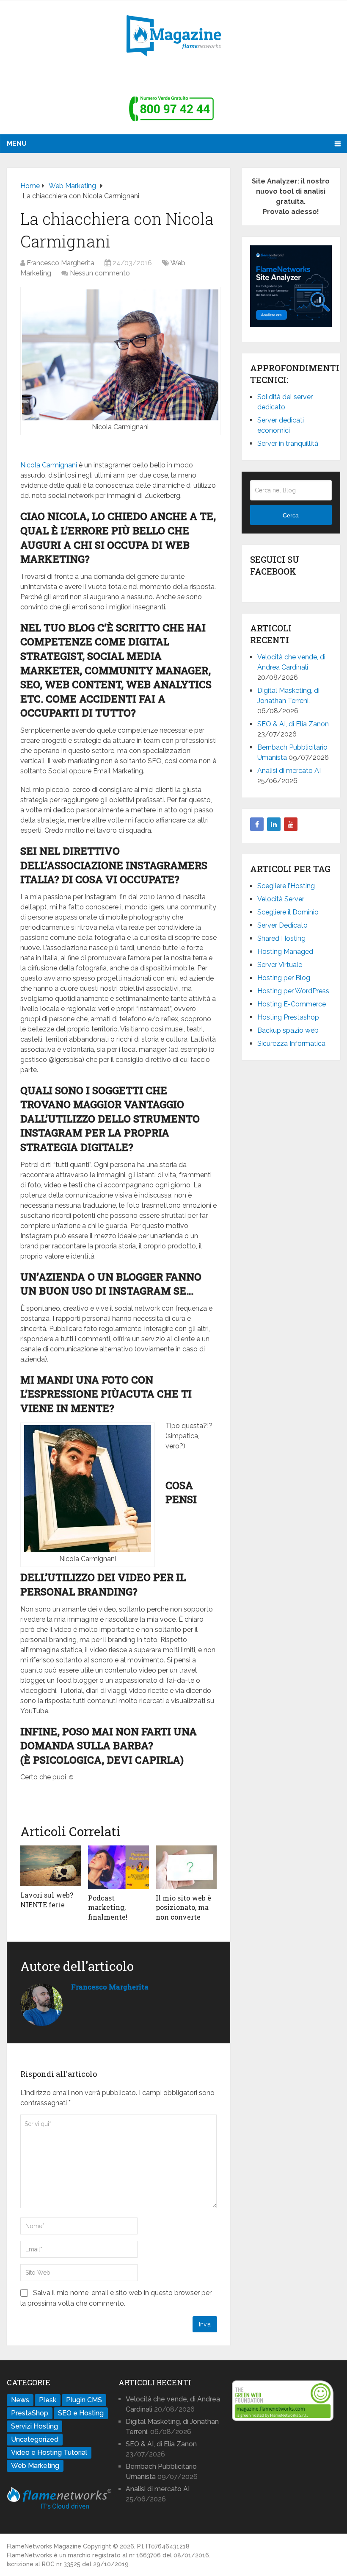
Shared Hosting (281, 938)
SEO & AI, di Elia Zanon (293, 724)
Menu (17, 143)
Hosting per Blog (284, 978)
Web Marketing (35, 2466)
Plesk (48, 2400)
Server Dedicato (282, 925)
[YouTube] (291, 824)
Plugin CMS (84, 2400)
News (20, 2400)
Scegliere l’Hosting (286, 886)
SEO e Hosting (81, 2413)
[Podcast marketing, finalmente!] (118, 1867)
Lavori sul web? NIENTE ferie (47, 1899)
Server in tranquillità (288, 443)
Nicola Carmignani (49, 465)
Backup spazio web (288, 1030)
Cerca (291, 515)
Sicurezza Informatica (291, 1043)
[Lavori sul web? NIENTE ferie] (51, 1866)
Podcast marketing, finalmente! (108, 1907)
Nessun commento (100, 273)
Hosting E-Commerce (292, 1004)
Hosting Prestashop (288, 1017)
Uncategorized (35, 2439)
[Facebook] (257, 824)
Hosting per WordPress (293, 991)
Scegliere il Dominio (288, 912)
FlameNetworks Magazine (44, 2546)
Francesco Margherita (61, 263)
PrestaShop (30, 2413)
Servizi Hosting (34, 2426)
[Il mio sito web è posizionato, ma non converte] (186, 1867)
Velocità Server (281, 899)
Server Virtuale (280, 965)
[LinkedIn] (274, 824)
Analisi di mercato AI (289, 771)
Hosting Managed (285, 952)
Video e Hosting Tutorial (49, 2452)
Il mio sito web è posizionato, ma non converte (183, 1907)
